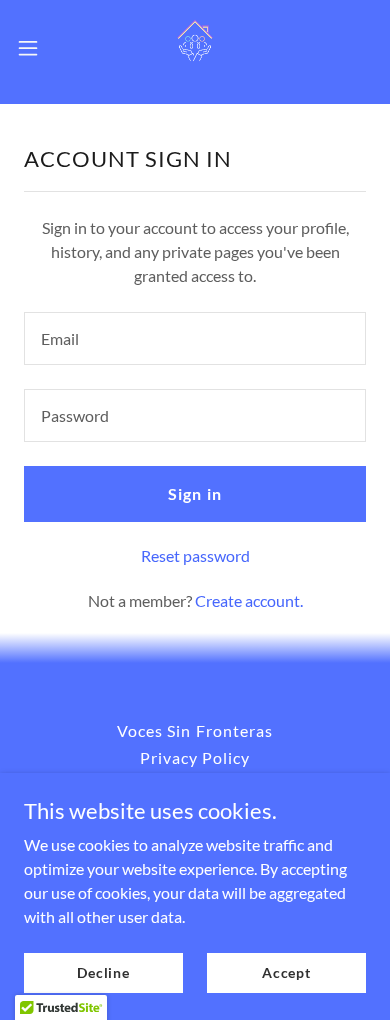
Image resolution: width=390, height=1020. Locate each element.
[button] (36, 48)
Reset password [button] (195, 555)
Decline (103, 972)
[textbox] (195, 338)
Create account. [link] (249, 600)
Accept (286, 972)
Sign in (194, 493)
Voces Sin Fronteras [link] (194, 730)
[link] (195, 48)
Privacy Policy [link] (195, 757)
